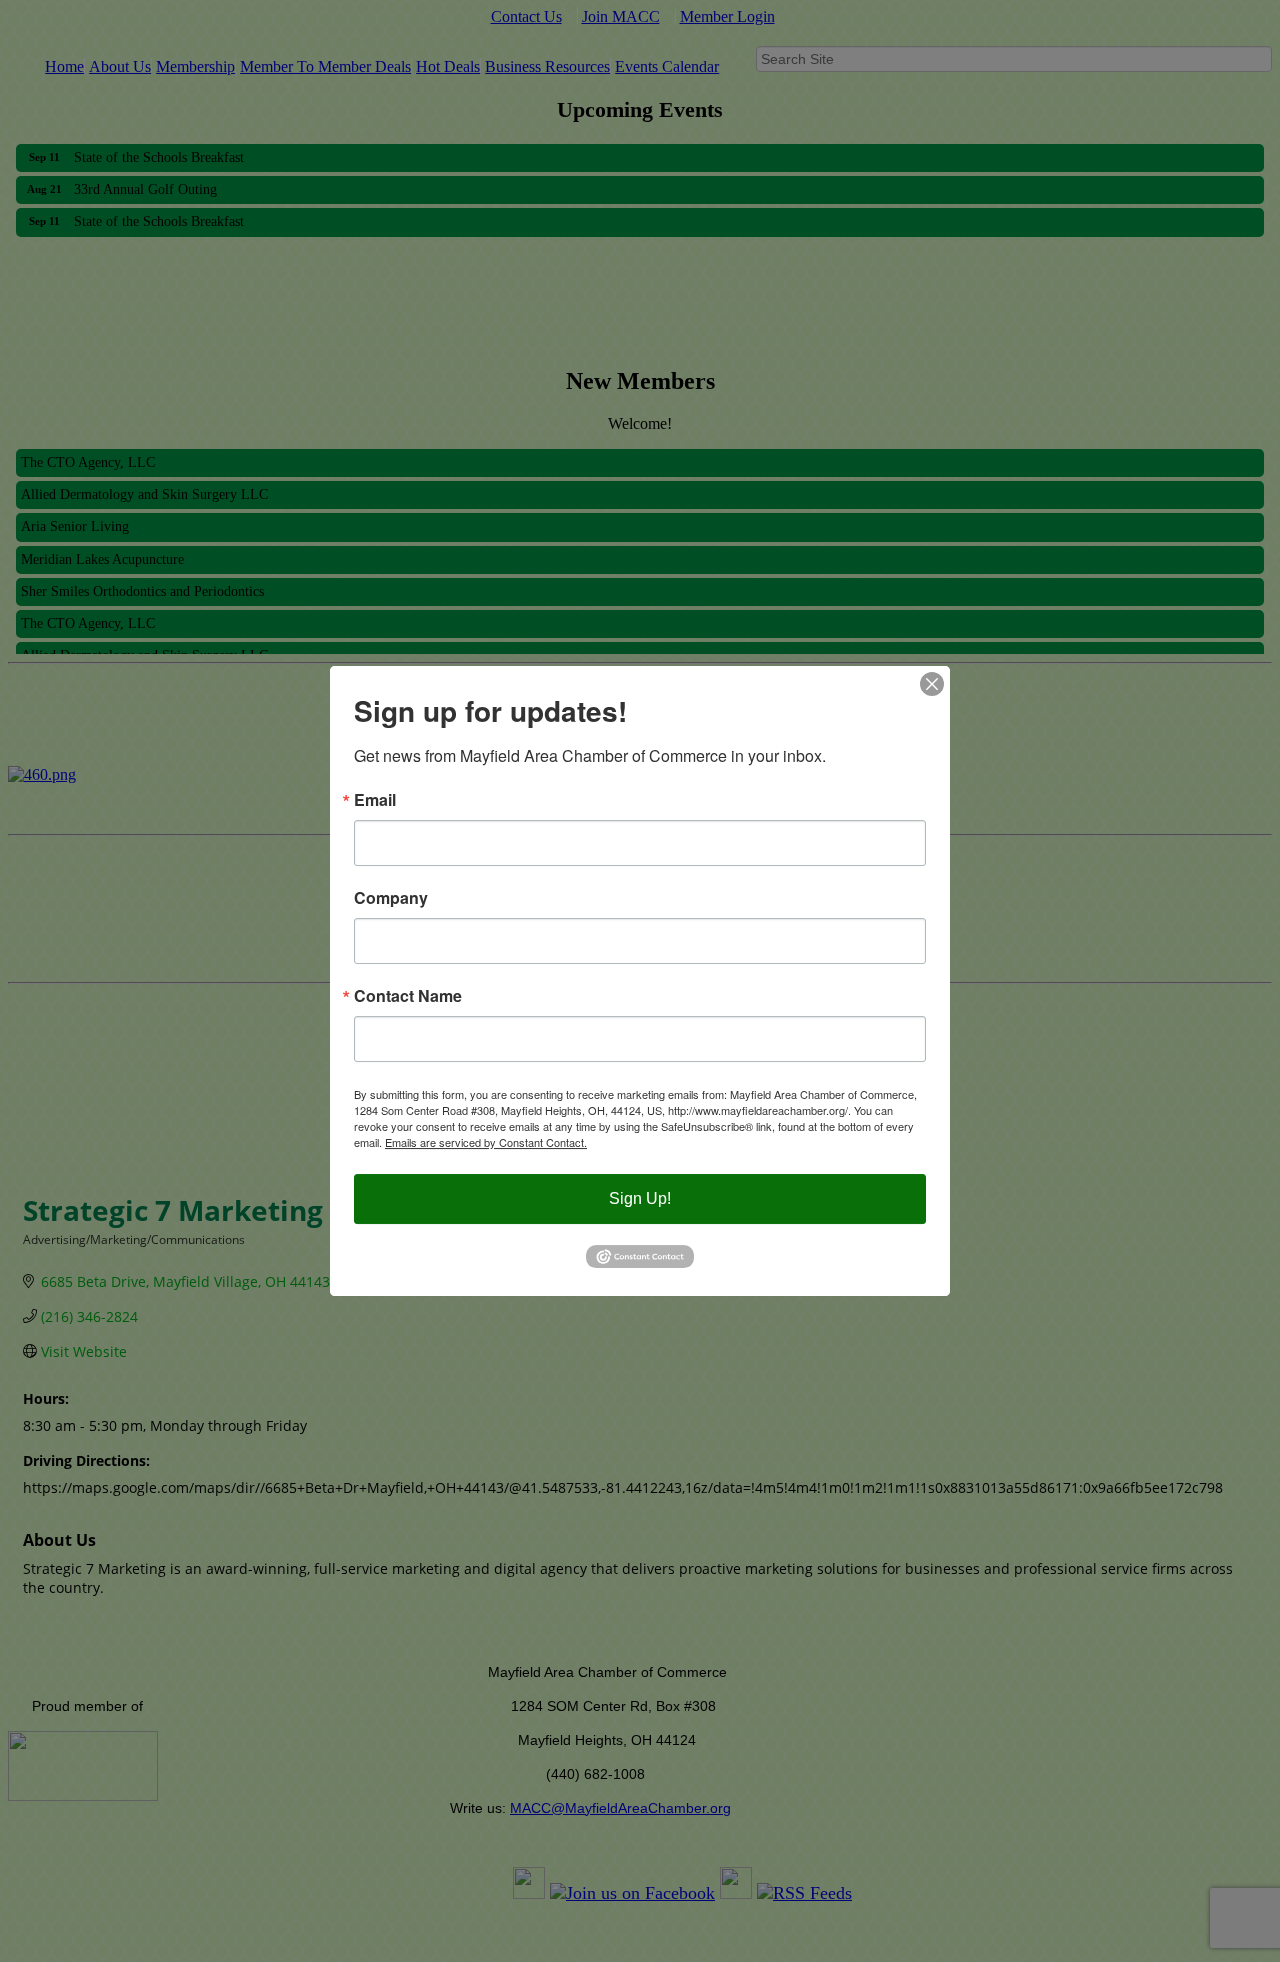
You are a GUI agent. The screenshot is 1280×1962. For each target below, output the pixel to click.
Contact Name (408, 996)
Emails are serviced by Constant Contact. (486, 1142)
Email (375, 800)
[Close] (932, 684)
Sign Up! (640, 1198)
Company (391, 898)
